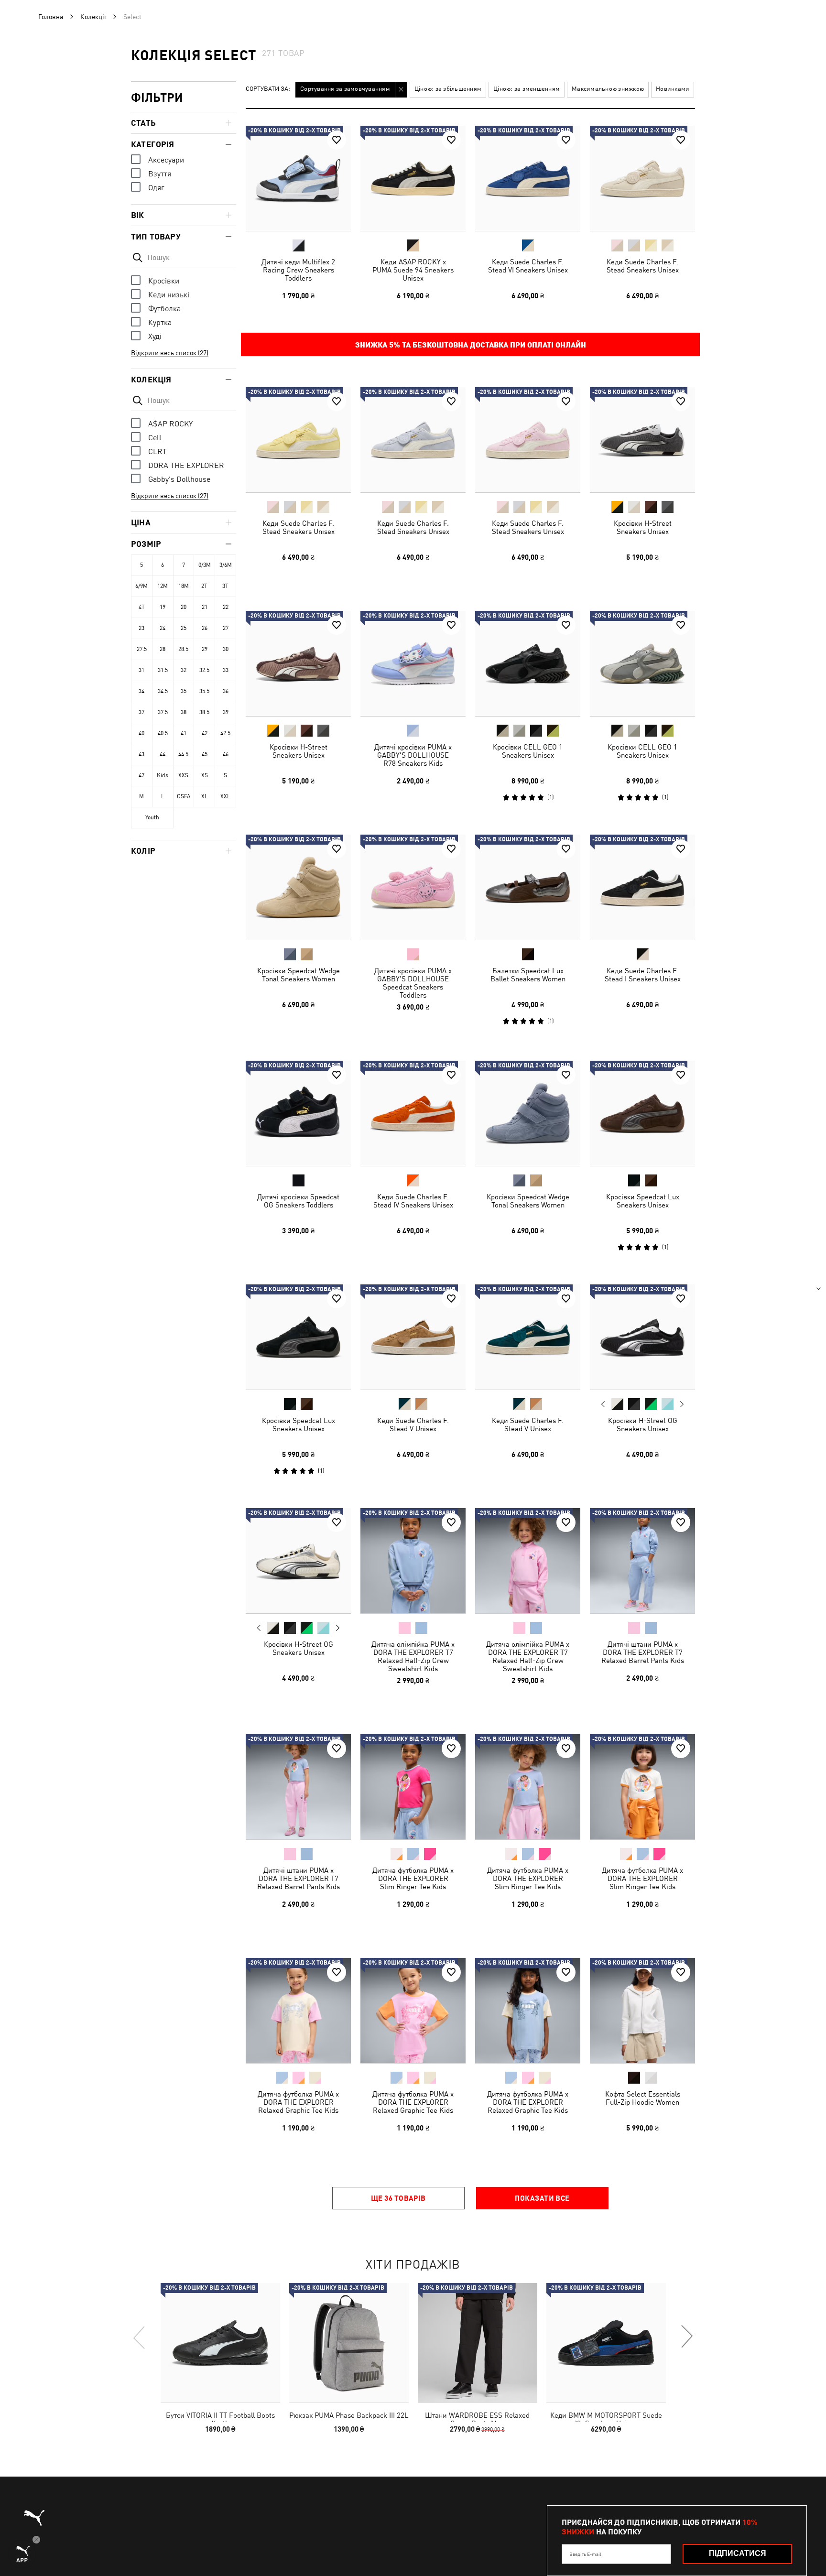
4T (142, 607)
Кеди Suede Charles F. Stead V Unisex (413, 1424)
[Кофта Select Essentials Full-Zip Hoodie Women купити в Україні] (642, 2011)
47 (141, 775)
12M (163, 586)
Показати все (542, 2198)
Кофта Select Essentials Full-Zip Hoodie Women (643, 2098)
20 (184, 607)
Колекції (93, 17)
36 (226, 691)
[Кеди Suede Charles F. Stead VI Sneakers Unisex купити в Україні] (528, 178)
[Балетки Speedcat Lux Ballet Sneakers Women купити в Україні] (528, 887)
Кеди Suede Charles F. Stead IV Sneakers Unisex (413, 1201)
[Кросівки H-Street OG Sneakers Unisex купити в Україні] (642, 1337)
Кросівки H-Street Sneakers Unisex (643, 527)
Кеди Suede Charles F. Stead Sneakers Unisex (643, 266)
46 (226, 754)
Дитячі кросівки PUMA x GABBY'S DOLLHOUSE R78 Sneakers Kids (413, 755)
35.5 (204, 691)
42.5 (225, 733)
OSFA (184, 796)
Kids (163, 775)
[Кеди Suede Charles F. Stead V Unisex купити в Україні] (413, 1337)
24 (163, 628)
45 (205, 754)
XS (205, 775)
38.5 (204, 712)
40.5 (163, 733)
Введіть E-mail (585, 2554)
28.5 (183, 649)
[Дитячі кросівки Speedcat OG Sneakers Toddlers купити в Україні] (298, 1113)
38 (184, 712)
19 (163, 607)
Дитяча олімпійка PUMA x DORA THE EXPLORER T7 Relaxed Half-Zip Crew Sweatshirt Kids (413, 1656)
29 (205, 649)
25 (184, 628)
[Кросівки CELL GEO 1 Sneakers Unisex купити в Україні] (528, 663)
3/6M (226, 565)
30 (226, 649)
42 (205, 733)
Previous (603, 1404)
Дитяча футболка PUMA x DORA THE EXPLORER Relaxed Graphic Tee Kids (298, 2102)
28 (163, 649)
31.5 (163, 670)
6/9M (141, 586)
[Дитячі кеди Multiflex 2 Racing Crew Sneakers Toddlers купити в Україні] (298, 178)
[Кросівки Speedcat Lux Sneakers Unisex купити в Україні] (642, 1113)
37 (141, 712)
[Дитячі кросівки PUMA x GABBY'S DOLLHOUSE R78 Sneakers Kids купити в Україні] (413, 663)
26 (205, 628)
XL (205, 796)
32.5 (204, 670)
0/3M (205, 565)
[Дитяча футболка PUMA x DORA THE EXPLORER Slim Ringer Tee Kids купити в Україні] (413, 1787)
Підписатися (738, 2553)
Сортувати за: (268, 89)
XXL (225, 796)
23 (141, 628)
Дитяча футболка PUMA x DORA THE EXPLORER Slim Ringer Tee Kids (413, 1878)
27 (226, 628)
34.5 (163, 691)
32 (184, 670)
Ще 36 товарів (398, 2198)
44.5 (183, 754)
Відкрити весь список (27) (170, 353)
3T (225, 586)
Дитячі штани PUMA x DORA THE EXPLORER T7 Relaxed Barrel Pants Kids (643, 1652)
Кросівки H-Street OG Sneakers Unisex (643, 1424)
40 (141, 733)
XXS (183, 775)
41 (184, 733)
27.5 (142, 649)
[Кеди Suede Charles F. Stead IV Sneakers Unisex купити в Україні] (413, 1113)
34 (141, 691)
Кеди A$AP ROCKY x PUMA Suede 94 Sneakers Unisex (413, 270)
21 (205, 607)
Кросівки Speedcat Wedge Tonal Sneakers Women (299, 975)
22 (226, 607)
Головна (51, 17)
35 (184, 691)
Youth (152, 817)
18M (184, 586)
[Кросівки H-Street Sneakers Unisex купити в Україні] (642, 440)
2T (204, 586)
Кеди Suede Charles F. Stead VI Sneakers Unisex (528, 266)
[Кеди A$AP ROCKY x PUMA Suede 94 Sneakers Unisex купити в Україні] (413, 178)
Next (682, 1404)
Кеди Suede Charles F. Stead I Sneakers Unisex (643, 975)
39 (226, 712)
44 (163, 754)
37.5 (163, 712)
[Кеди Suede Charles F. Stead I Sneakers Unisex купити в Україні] (642, 887)
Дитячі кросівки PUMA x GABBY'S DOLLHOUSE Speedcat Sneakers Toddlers (413, 983)
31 (141, 670)
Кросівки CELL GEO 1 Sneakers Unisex (528, 751)
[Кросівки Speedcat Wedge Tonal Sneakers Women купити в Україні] (298, 887)
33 (226, 670)
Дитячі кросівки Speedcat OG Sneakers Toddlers (298, 1201)
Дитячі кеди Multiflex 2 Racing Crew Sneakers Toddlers (298, 270)
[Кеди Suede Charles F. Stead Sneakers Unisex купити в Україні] (642, 178)
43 (141, 754)
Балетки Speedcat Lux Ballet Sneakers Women (528, 975)
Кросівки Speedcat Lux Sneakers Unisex (643, 1201)
